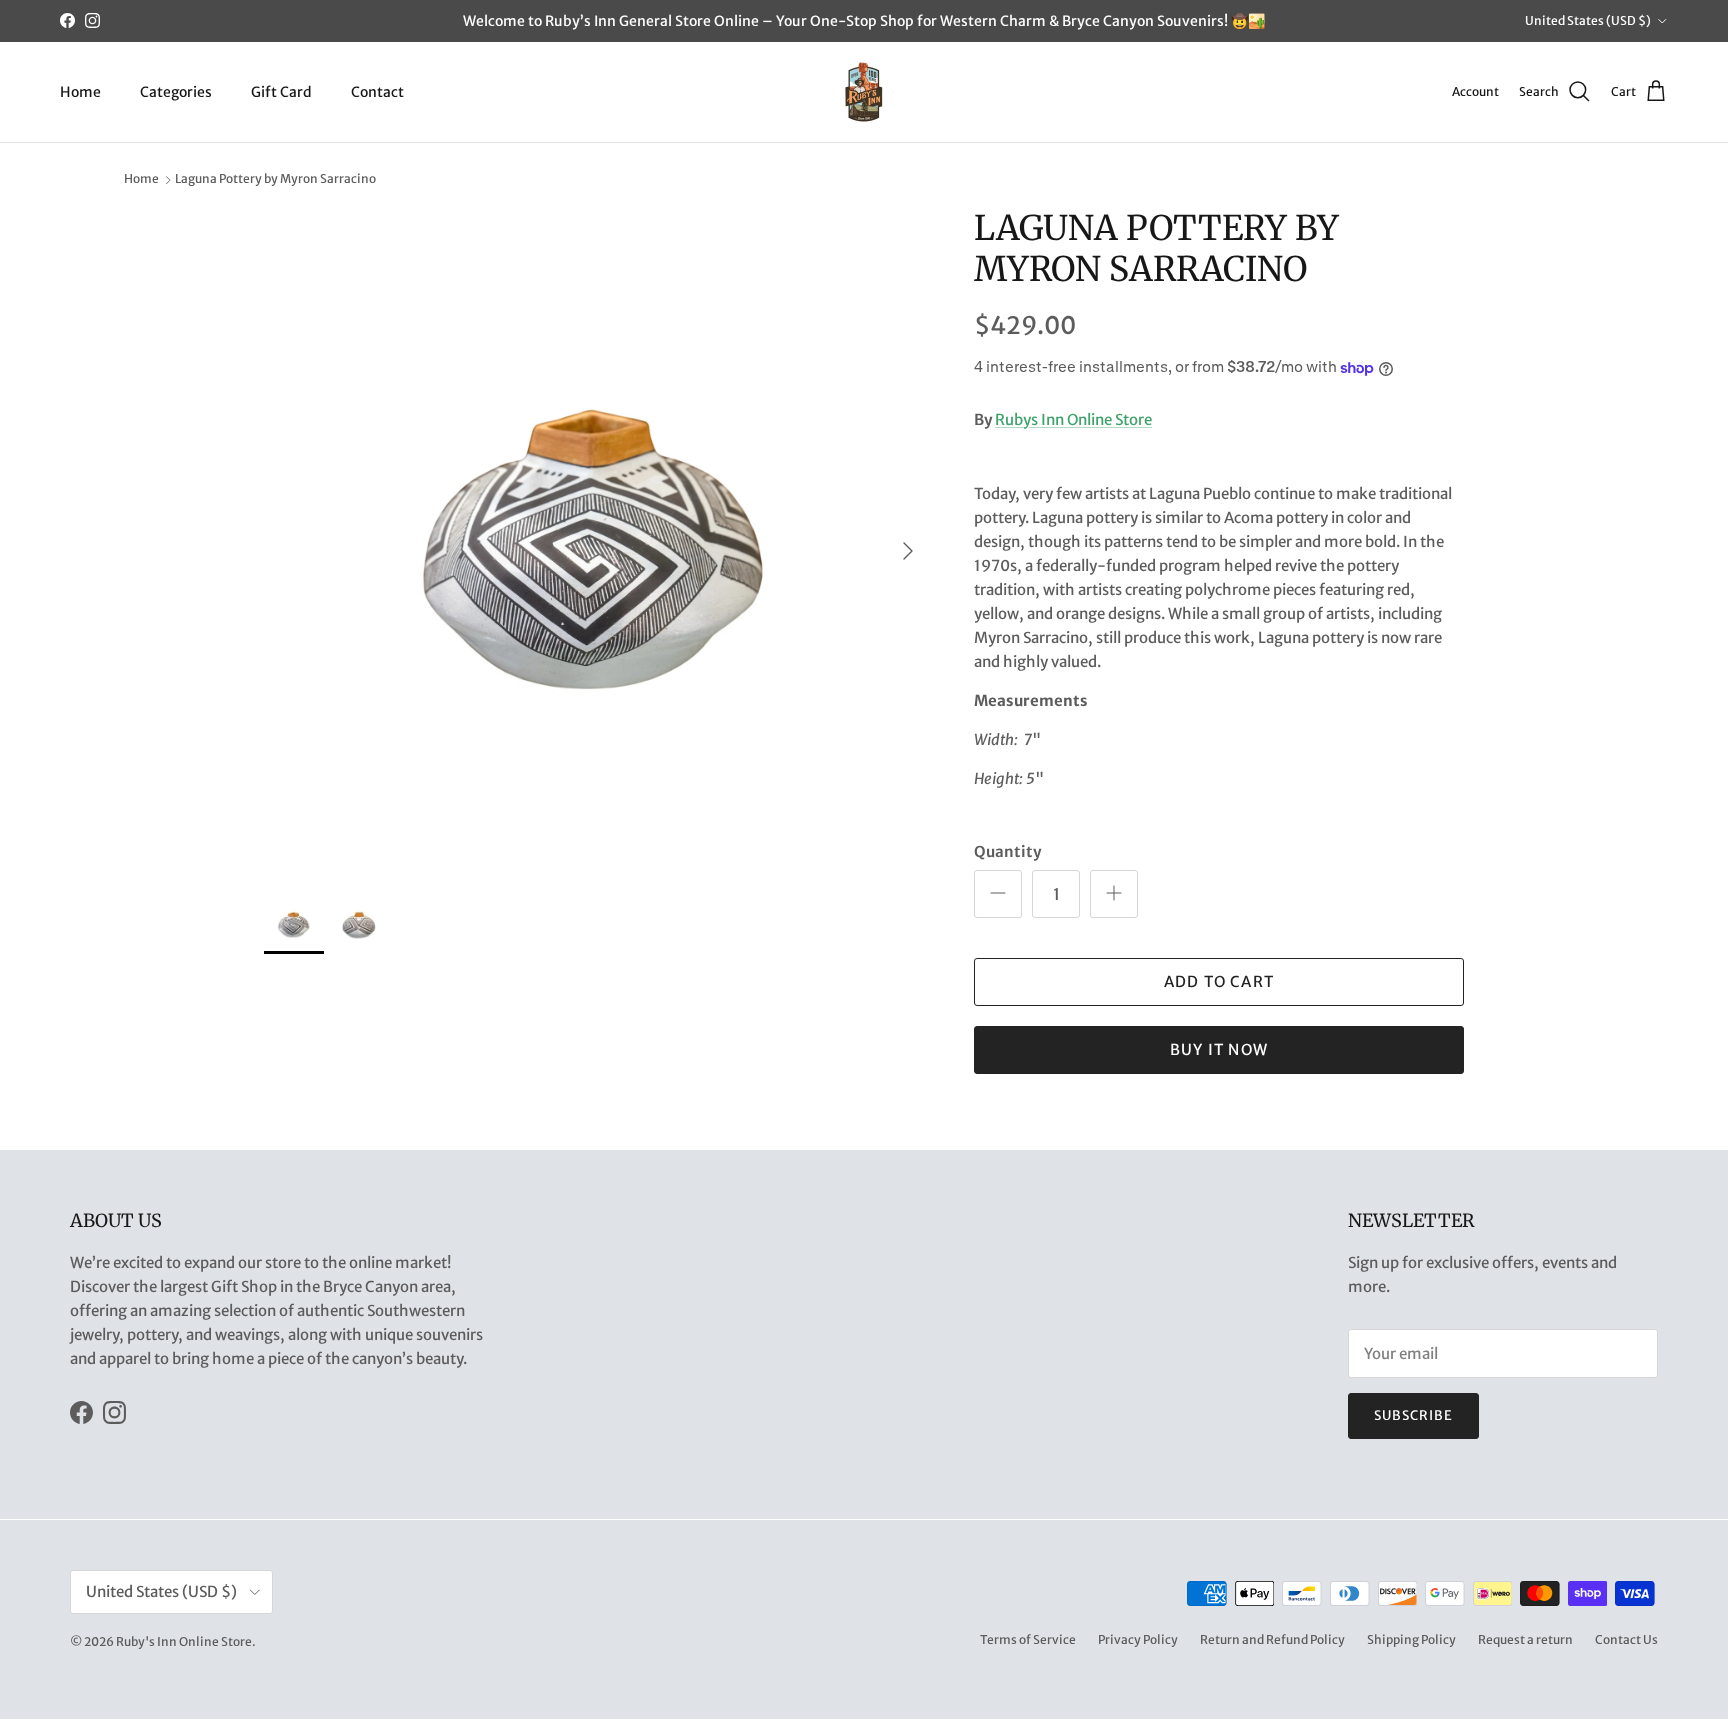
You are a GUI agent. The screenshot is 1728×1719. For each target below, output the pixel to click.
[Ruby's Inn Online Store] (864, 92)
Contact (377, 91)
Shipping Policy (1411, 1639)
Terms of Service (1028, 1639)
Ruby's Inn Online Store (184, 1641)
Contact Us (1626, 1639)
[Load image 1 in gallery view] (597, 541)
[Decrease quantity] (998, 894)
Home (80, 91)
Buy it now (1219, 1049)
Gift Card (281, 91)
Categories (176, 91)
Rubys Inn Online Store (1073, 419)
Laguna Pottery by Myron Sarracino (275, 179)
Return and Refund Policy (1272, 1639)
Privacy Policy (1138, 1639)
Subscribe (1413, 1415)
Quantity (1007, 851)
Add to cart (1219, 981)
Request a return (1525, 1639)
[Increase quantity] (1114, 894)
